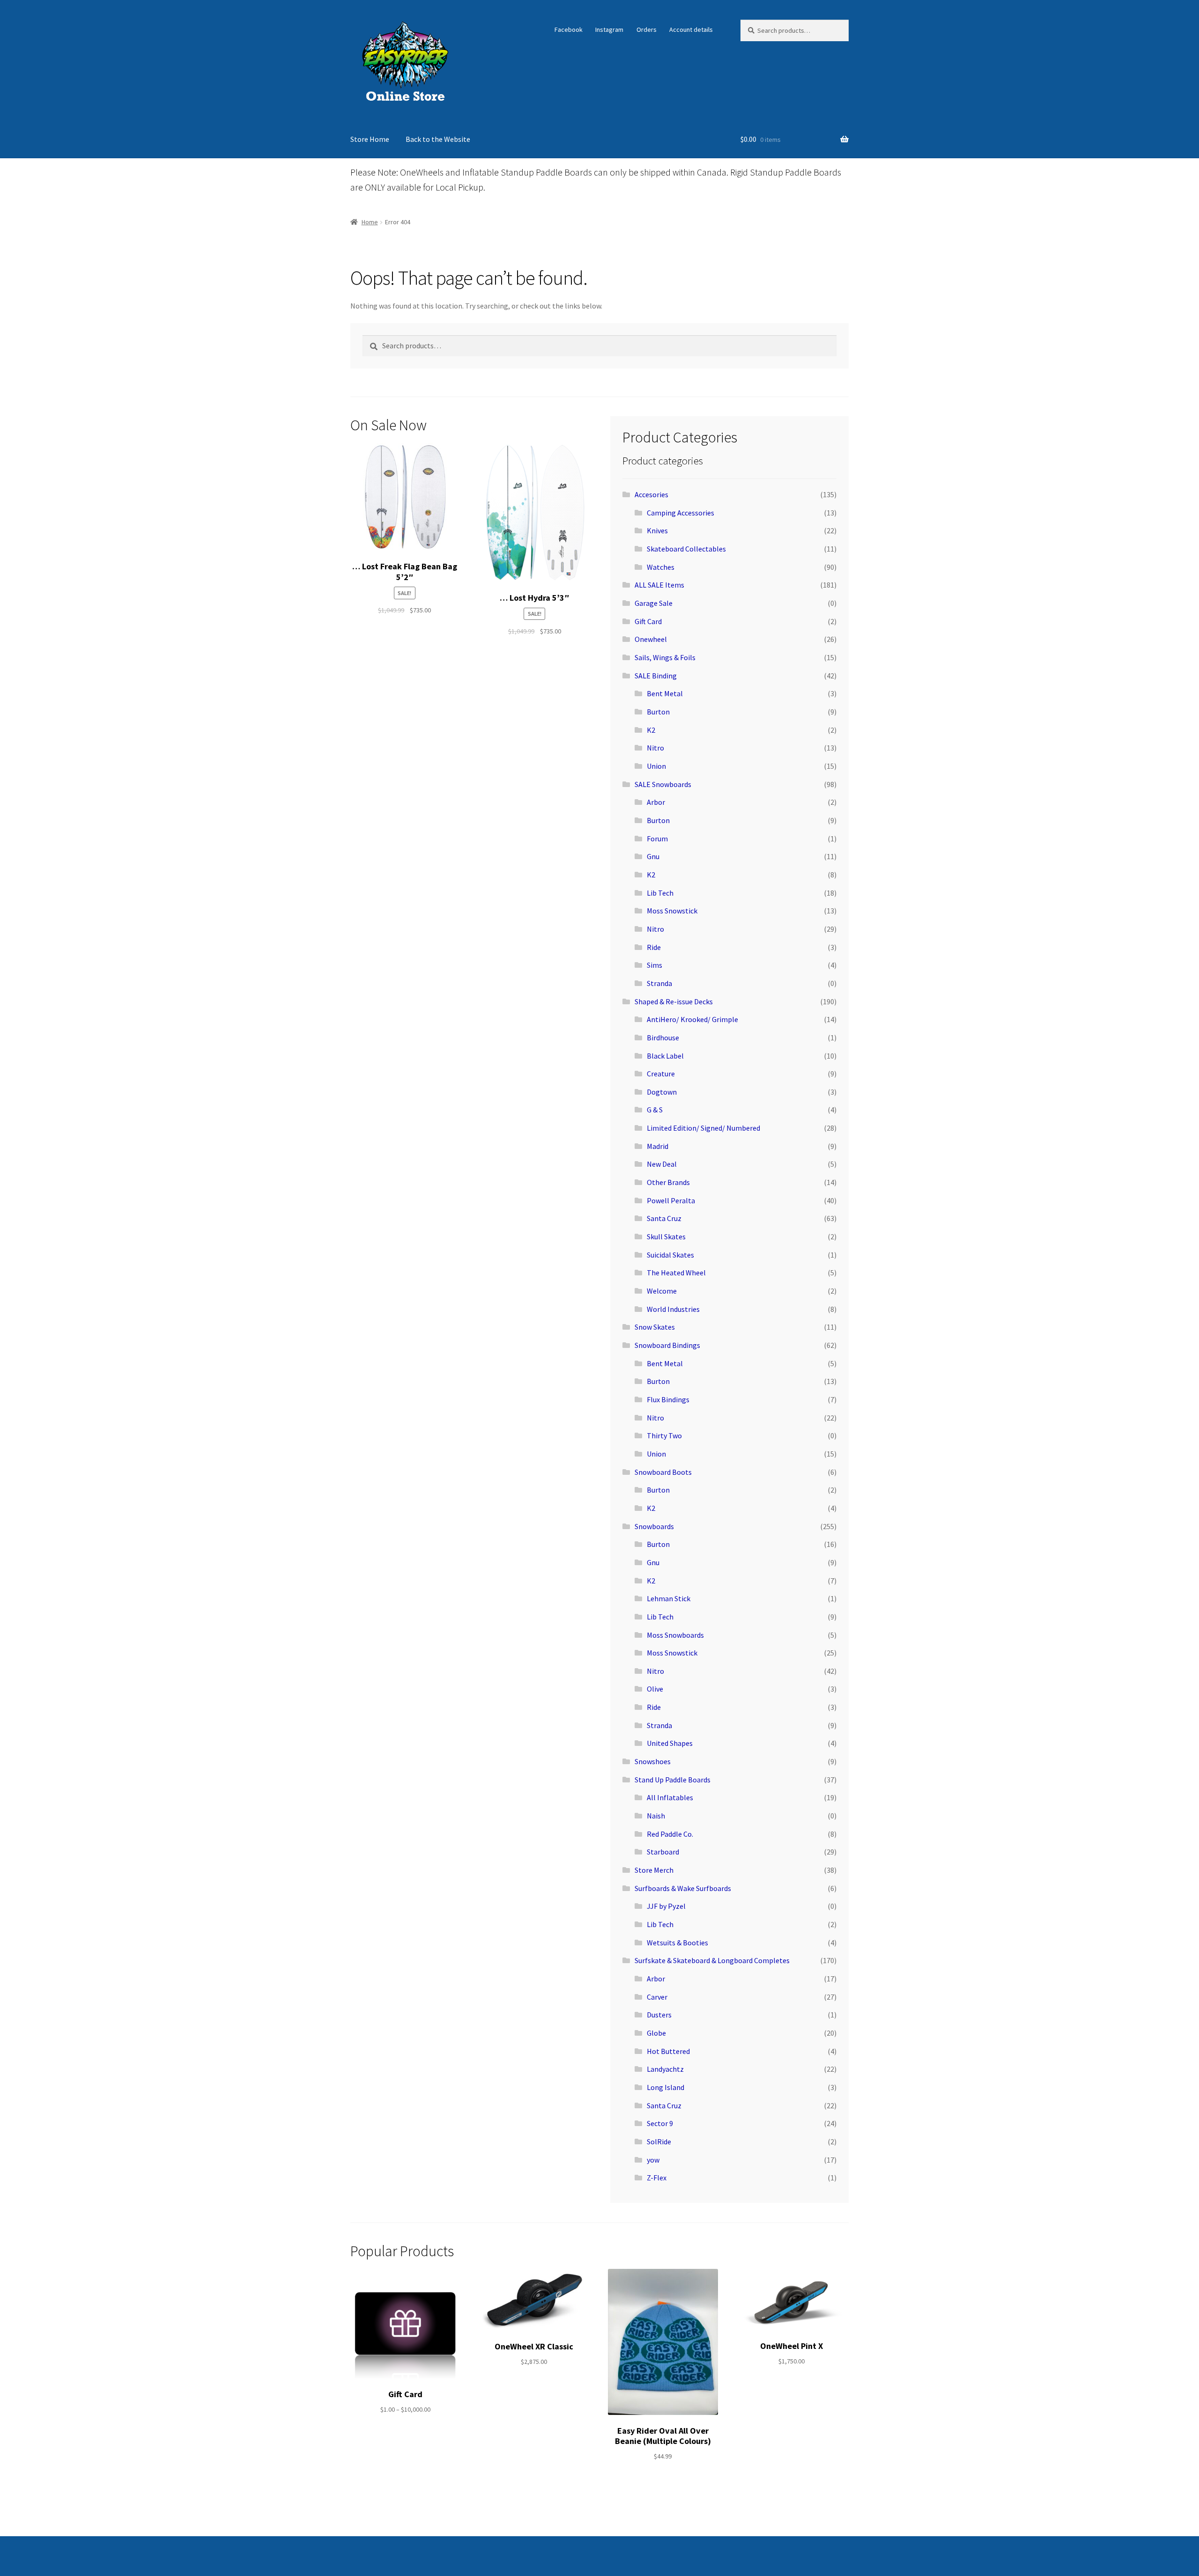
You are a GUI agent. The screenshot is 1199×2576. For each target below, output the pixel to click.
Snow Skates (655, 1327)
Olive (655, 1689)
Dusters (659, 2015)
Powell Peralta (671, 1200)
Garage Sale (654, 603)
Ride (654, 947)
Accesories (651, 494)
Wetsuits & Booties (677, 1943)
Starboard (663, 1852)
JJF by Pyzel (666, 1906)
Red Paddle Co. (670, 1834)
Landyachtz (665, 2069)
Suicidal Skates (670, 1255)
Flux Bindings (668, 1399)
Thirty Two (664, 1435)
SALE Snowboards (663, 784)
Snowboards (654, 1526)
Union (656, 766)
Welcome (662, 1291)
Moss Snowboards (675, 1635)
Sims (655, 965)
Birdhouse (663, 1038)
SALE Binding (656, 676)
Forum (657, 839)
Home (370, 222)
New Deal (662, 1164)
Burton (658, 712)
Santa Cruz (664, 1218)
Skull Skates (666, 1236)
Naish (656, 1816)
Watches (661, 567)
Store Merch (654, 1870)
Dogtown (662, 1092)
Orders (647, 29)
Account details (691, 29)
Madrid (658, 1146)
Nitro (655, 748)
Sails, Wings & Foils (665, 657)
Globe (656, 2033)
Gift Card (648, 621)
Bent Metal (665, 693)
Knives (657, 530)
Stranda (659, 983)
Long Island (666, 2087)
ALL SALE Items (659, 585)
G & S (655, 1110)
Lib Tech (660, 893)
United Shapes (670, 1743)
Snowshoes (653, 1761)
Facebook (569, 29)
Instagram (609, 29)
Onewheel (651, 639)
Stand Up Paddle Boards (673, 1780)
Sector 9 (660, 2123)
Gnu (653, 856)
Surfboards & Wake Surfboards (683, 1888)
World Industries (673, 1309)
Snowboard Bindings (667, 1345)
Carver (657, 1997)
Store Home (370, 139)
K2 (651, 730)
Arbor (656, 802)
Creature (661, 1074)
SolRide (659, 2142)
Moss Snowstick (672, 911)
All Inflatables (670, 1797)
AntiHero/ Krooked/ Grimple (692, 1019)
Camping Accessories (681, 513)
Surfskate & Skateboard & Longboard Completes (712, 1960)
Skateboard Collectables (686, 549)
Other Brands (668, 1182)
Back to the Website (438, 139)
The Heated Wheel (676, 1273)
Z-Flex (657, 2178)
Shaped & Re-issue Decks (674, 1001)
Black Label (665, 1056)
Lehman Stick (669, 1598)
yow (653, 2160)
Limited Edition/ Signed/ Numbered (703, 1128)
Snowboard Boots (663, 1472)
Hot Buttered (668, 2051)
